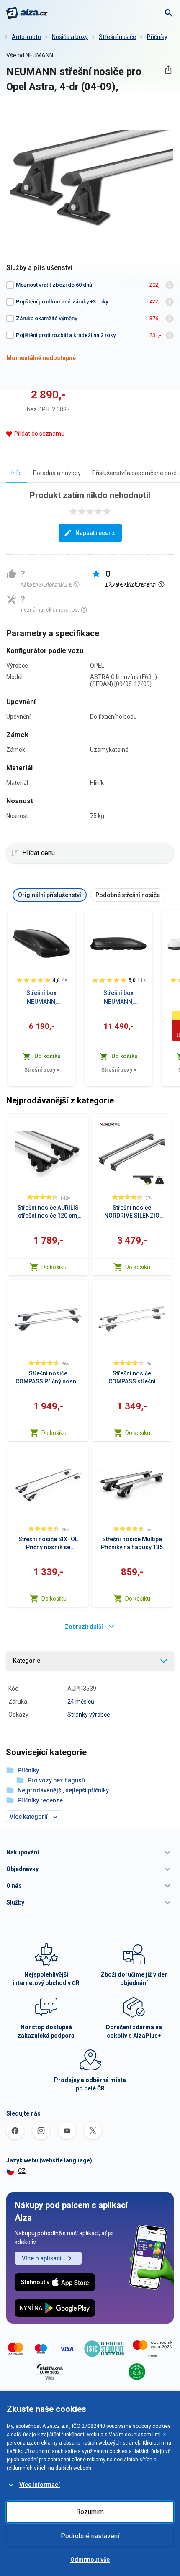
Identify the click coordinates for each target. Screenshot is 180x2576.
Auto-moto (26, 37)
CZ (22, 2171)
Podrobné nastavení (90, 2536)
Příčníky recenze (40, 1800)
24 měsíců (81, 1702)
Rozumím (90, 2512)
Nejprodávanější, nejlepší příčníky (63, 1790)
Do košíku (54, 1267)
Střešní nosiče (117, 37)
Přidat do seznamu (39, 434)
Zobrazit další (84, 1627)
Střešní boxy (42, 1070)
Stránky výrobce (89, 1715)
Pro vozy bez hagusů (56, 1780)
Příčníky (157, 37)
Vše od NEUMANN (30, 55)
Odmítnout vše (90, 2560)
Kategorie (27, 1661)
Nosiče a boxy (70, 37)
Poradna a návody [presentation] (57, 473)
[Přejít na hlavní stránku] (27, 13)
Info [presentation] (17, 473)
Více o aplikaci (42, 2258)
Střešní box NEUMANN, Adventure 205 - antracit (119, 998)
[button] (90, 1852)
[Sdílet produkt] (168, 70)
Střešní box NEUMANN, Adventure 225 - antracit (42, 998)
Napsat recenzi (96, 533)
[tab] (17, 473)
